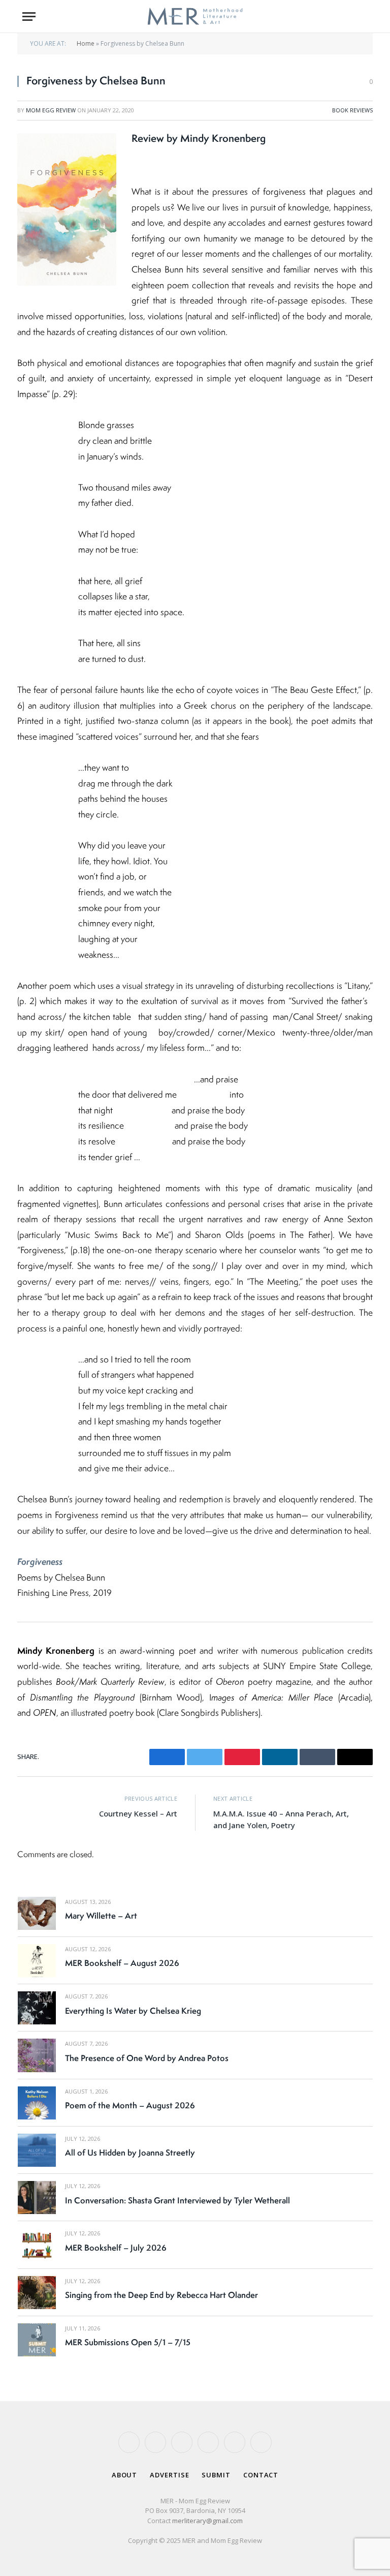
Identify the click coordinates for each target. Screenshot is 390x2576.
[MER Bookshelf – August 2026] (37, 1961)
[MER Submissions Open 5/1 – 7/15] (37, 2340)
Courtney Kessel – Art (138, 1813)
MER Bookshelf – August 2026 (122, 1963)
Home (86, 43)
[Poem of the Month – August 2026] (37, 2103)
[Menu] (29, 17)
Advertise (169, 2475)
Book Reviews (352, 110)
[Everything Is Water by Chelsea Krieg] (37, 2008)
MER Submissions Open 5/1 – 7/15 (128, 2342)
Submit (216, 2475)
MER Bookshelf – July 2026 (116, 2248)
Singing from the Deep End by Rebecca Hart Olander (161, 2295)
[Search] (363, 17)
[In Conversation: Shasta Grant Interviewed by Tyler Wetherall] (37, 2198)
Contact (261, 2475)
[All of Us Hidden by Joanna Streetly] (37, 2150)
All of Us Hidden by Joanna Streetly (130, 2153)
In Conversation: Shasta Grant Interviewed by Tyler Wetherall (177, 2200)
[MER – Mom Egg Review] (195, 17)
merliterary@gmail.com (207, 2521)
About (125, 2475)
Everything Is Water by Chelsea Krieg (133, 2011)
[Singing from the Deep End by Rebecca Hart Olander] (37, 2293)
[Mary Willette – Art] (37, 1913)
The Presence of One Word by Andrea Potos (147, 2058)
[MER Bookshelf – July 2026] (37, 2245)
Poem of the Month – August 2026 (130, 2105)
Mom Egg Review (51, 110)
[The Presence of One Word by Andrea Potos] (37, 2055)
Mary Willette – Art (101, 1916)
